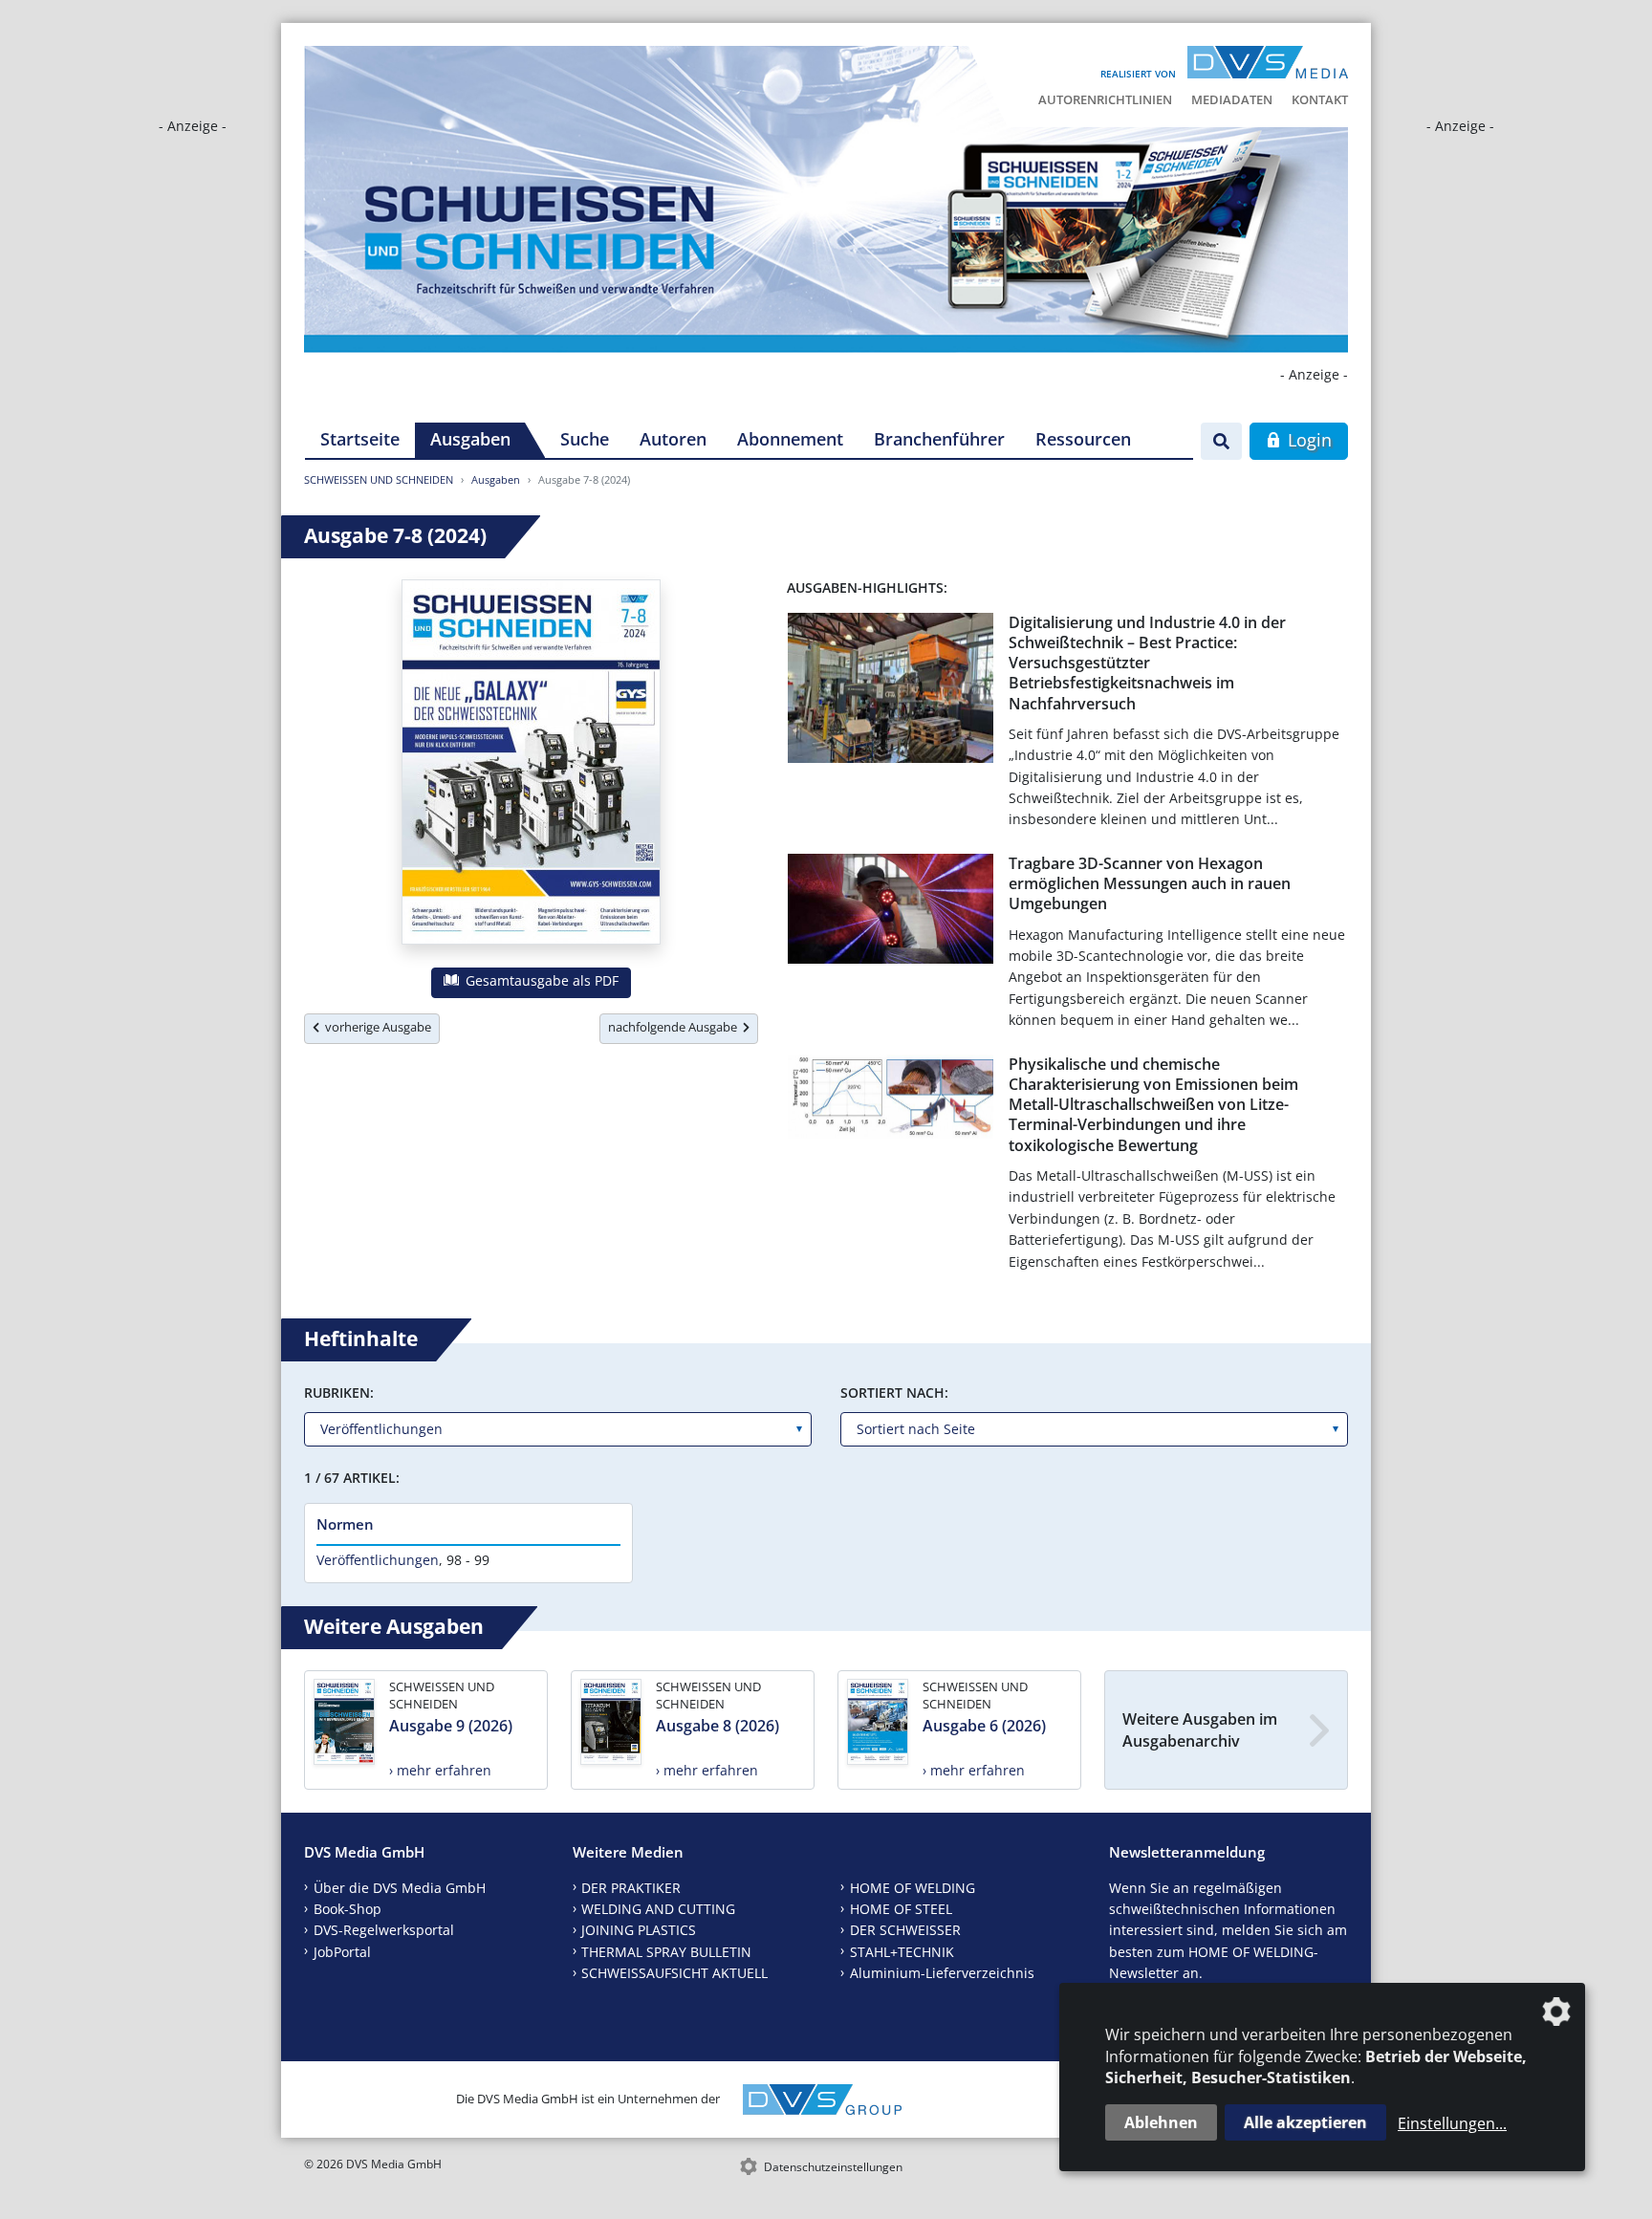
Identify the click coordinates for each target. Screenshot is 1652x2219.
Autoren (673, 439)
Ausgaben (470, 439)
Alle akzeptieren (1305, 2122)
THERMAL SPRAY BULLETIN (666, 1952)
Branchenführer (939, 439)
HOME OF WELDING (913, 1888)
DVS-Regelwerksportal (384, 1930)
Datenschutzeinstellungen (833, 2167)
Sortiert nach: (894, 1392)
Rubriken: (339, 1392)
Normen (345, 1524)
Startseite (360, 439)
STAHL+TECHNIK (902, 1952)
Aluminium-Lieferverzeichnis (942, 1973)
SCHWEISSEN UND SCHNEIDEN (379, 479)
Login (1307, 440)
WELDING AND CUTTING (658, 1909)
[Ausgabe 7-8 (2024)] (531, 766)
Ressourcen (1083, 439)
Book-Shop (348, 1909)
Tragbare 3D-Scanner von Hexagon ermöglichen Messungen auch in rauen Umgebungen (1150, 884)
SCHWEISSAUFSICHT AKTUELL (674, 1973)
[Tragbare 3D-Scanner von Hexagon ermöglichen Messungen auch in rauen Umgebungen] (891, 913)
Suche (585, 439)
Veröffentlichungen (378, 1560)
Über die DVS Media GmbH (400, 1888)
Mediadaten (1232, 99)
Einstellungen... (1452, 2123)
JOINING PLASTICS (639, 1930)
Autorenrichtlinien (1105, 99)
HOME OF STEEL (901, 1909)
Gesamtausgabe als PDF (540, 980)
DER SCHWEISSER (905, 1930)
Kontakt (1320, 99)
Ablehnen (1161, 2122)
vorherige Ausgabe (375, 1027)
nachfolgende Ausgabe (675, 1027)
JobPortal (342, 1952)
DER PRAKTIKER (631, 1888)
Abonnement (790, 439)
